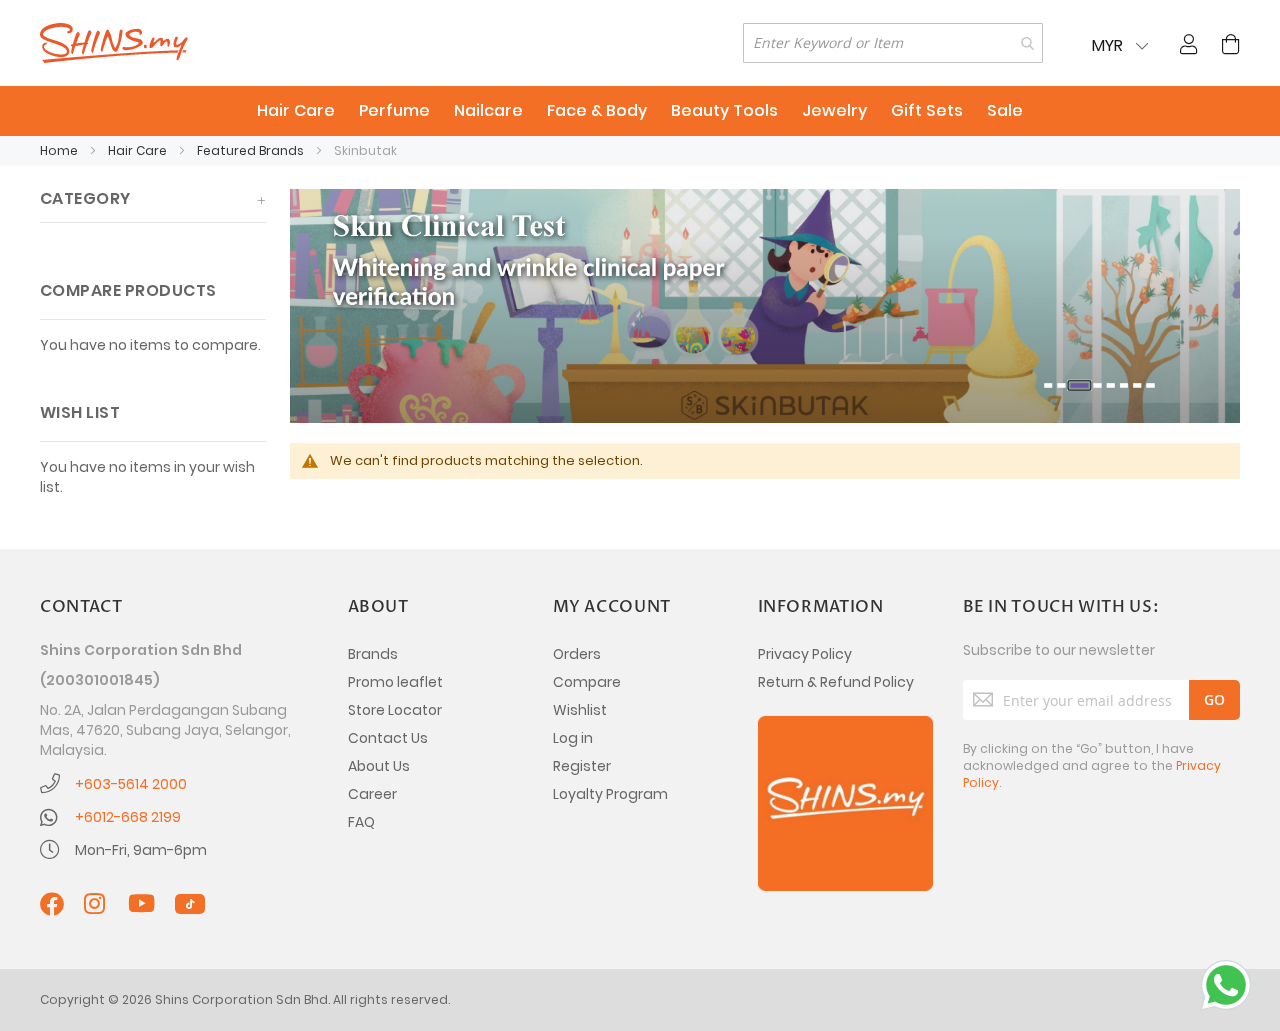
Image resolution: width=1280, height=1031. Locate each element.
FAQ (361, 822)
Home (60, 150)
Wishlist (580, 710)
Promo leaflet (395, 682)
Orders (577, 654)
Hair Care (139, 150)
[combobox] (893, 43)
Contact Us (388, 738)
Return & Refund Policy (836, 682)
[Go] (1214, 700)
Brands (373, 654)
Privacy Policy (805, 654)
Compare (587, 682)
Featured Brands (252, 150)
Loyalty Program (610, 794)
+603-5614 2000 (131, 784)
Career (372, 794)
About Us (379, 766)
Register (582, 766)
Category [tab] (85, 198)
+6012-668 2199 (128, 817)
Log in (573, 738)
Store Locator (395, 710)
